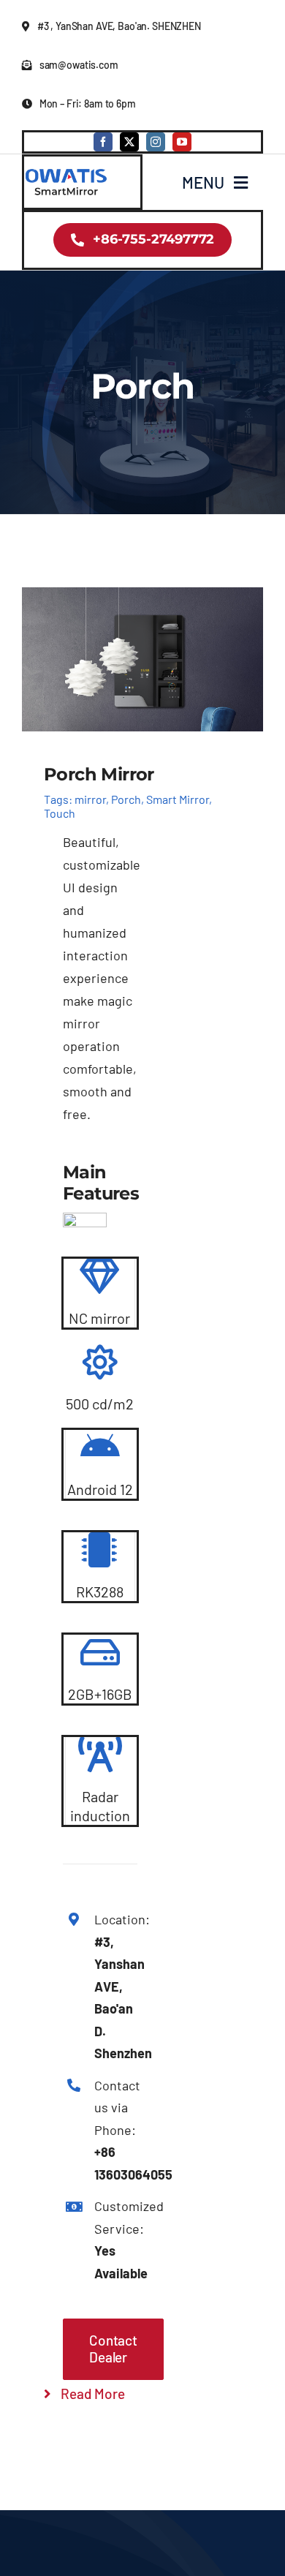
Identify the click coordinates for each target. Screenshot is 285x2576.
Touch (60, 813)
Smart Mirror (178, 799)
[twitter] (129, 142)
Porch (126, 799)
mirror (90, 799)
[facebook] (103, 142)
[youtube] (182, 142)
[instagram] (156, 142)
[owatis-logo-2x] (66, 172)
